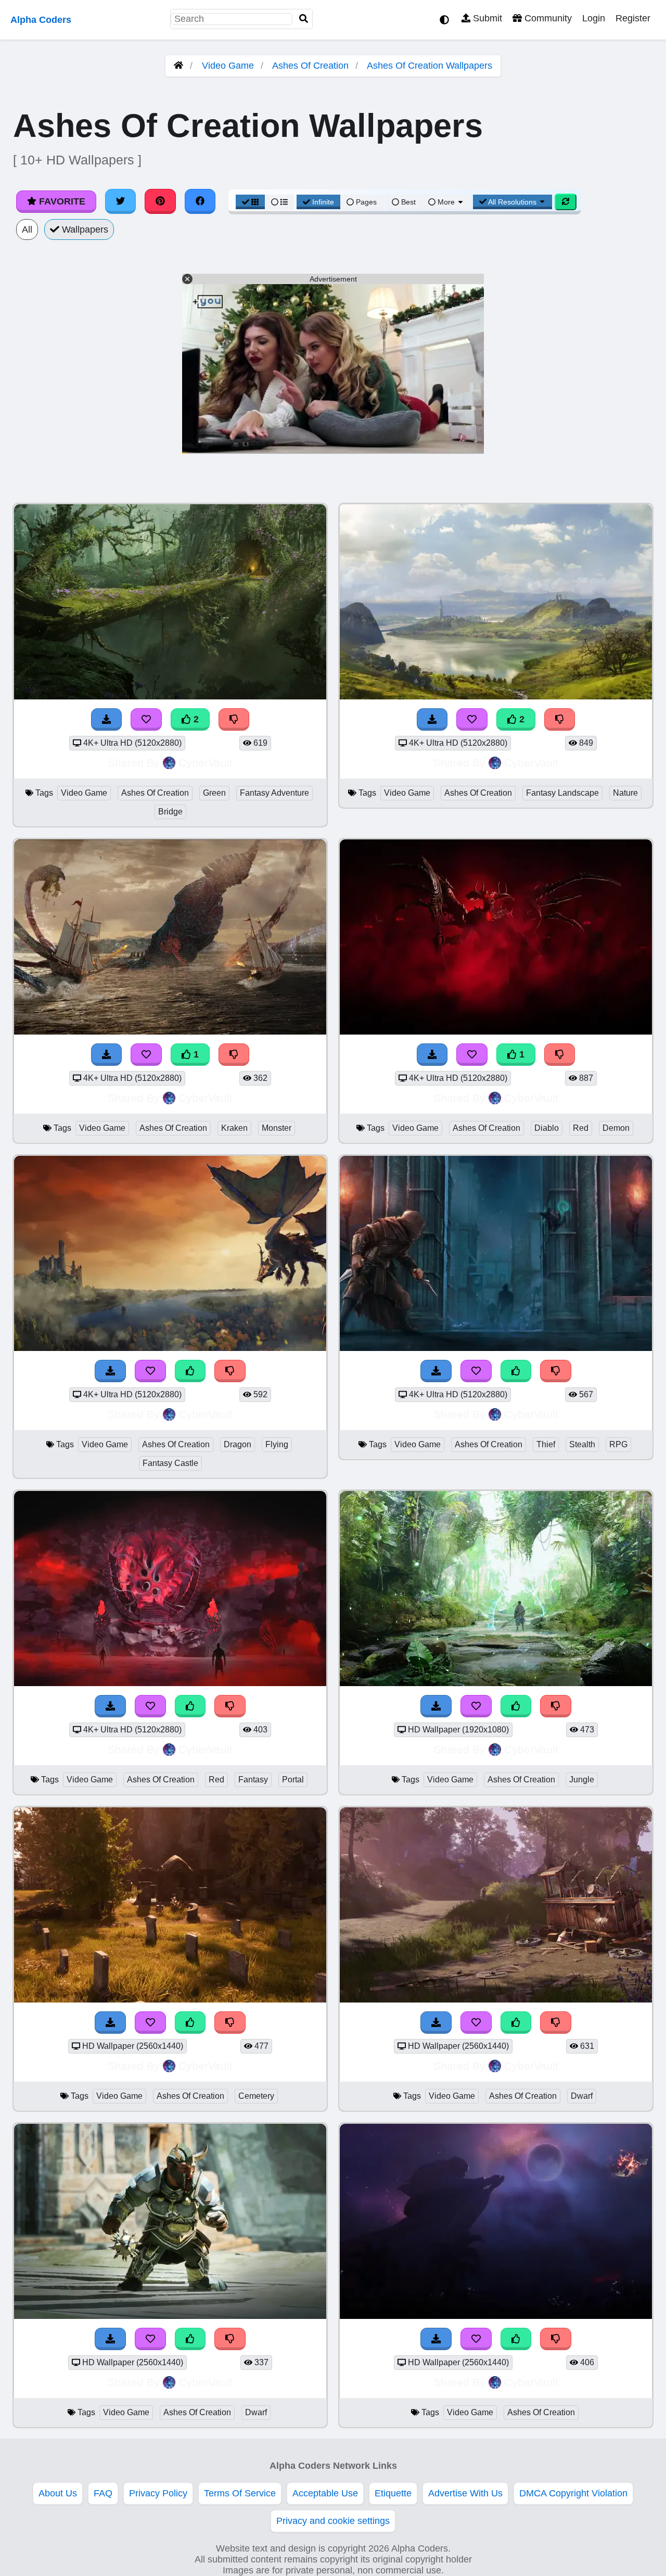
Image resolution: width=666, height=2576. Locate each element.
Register (633, 18)
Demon (616, 1128)
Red (581, 1128)
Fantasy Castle (170, 1463)
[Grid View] (250, 202)
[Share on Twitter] (121, 201)
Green (214, 793)
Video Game (228, 66)
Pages (366, 202)
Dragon (238, 1444)
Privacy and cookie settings (333, 2521)
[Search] (304, 19)
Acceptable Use (325, 2493)
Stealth (582, 1444)
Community (547, 18)
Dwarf (582, 2096)
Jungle (582, 1780)
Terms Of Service (240, 2493)
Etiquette (393, 2493)
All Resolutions (513, 202)
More (446, 202)
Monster (277, 1128)
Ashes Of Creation (310, 66)
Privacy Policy (158, 2493)
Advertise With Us (465, 2493)
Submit (486, 18)
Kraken (234, 1128)
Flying (277, 1444)
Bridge (170, 812)
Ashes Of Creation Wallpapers (430, 66)
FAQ (103, 2493)
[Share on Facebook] (200, 201)
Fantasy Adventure (274, 793)
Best (407, 202)
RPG (618, 1444)
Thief (546, 1444)
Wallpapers (84, 229)
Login (594, 18)
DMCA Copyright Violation (573, 2493)
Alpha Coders (41, 20)
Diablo (547, 1128)
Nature (625, 793)
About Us (58, 2493)
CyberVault (206, 763)
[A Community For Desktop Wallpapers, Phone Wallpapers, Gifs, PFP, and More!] (178, 66)
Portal (293, 1780)
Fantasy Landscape (562, 793)
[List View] (279, 202)
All (27, 229)
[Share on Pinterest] (160, 201)
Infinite (323, 202)
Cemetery (256, 2096)
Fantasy (253, 1780)
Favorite (61, 201)
